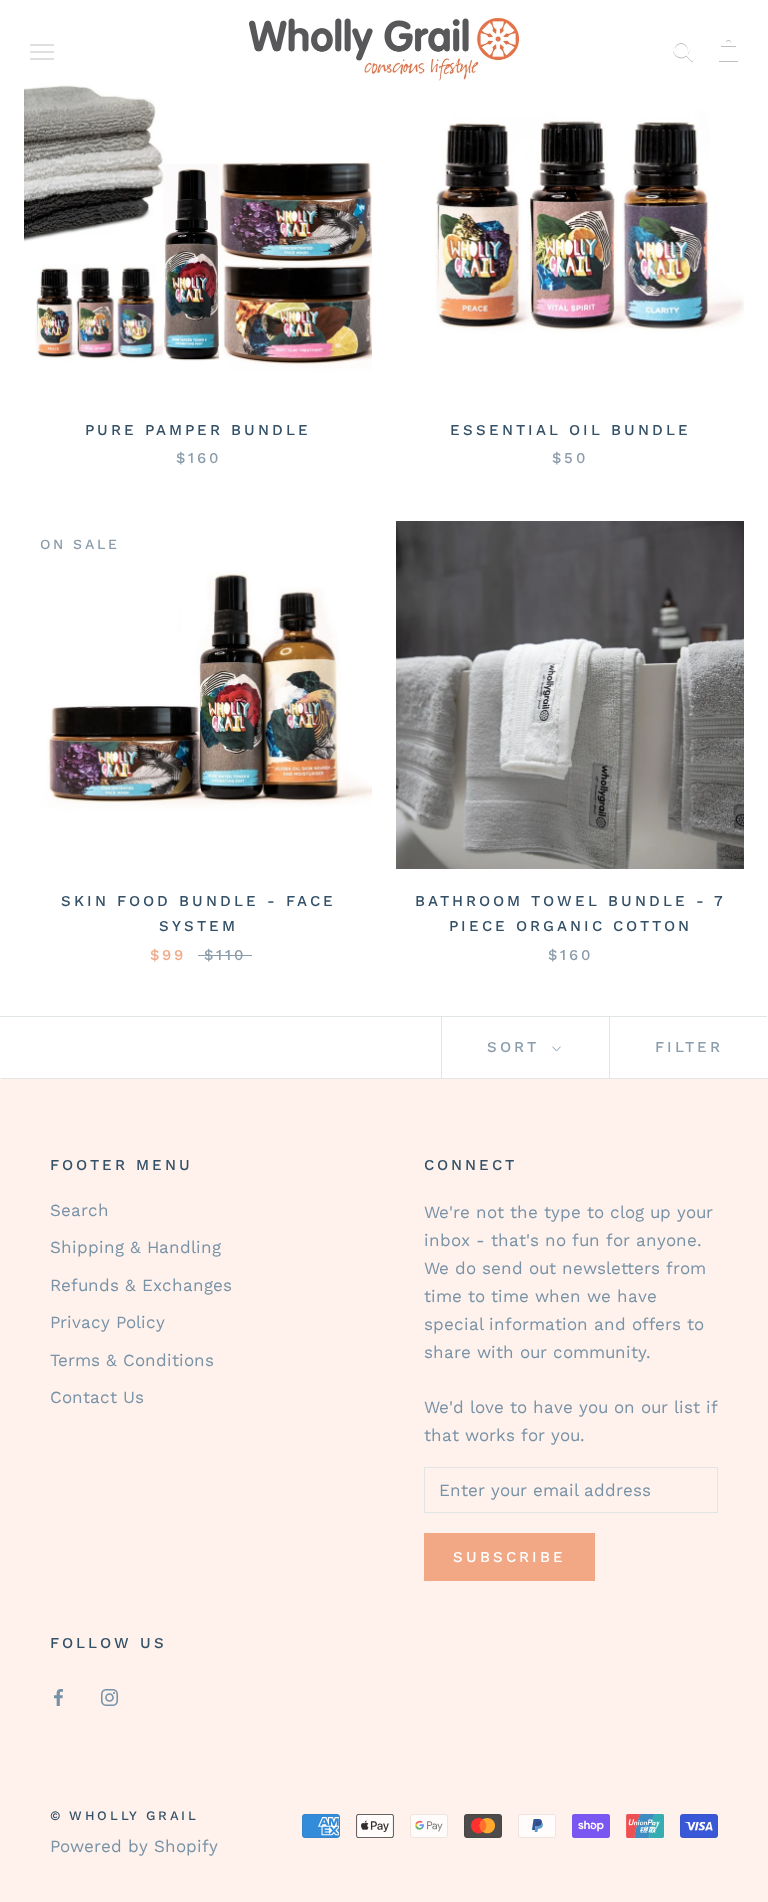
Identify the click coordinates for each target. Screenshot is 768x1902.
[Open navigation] (42, 50)
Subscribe (509, 1557)
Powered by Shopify (134, 1846)
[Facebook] (58, 1696)
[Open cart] (728, 49)
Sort (517, 1047)
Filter (689, 1047)
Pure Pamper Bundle (198, 430)
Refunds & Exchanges (141, 1285)
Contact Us (97, 1397)
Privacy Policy (107, 1322)
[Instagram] (109, 1696)
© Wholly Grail (124, 1815)
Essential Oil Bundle (570, 430)
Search (79, 1210)
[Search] (683, 49)
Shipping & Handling (135, 1247)
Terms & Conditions (132, 1360)
